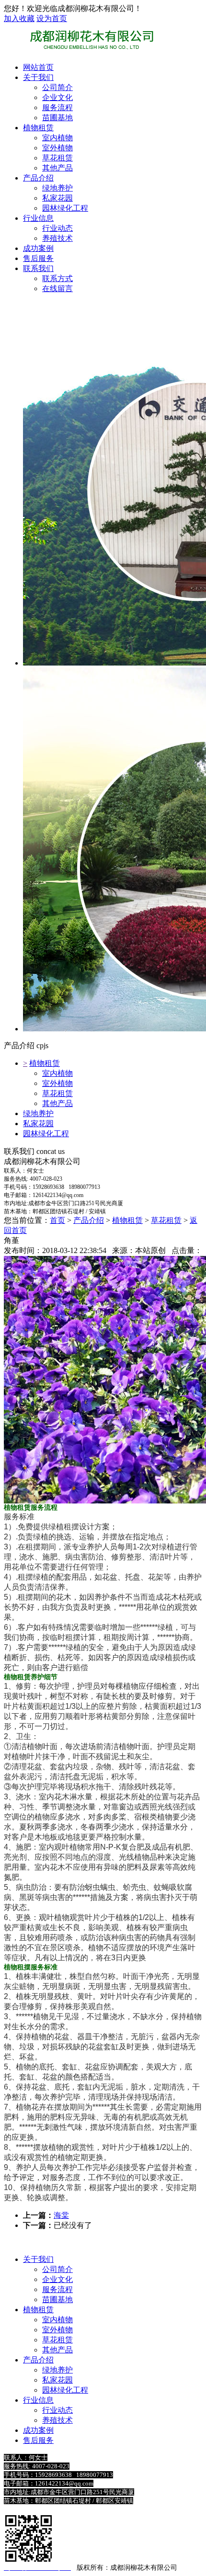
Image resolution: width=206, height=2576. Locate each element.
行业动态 (57, 2410)
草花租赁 (57, 1093)
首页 (57, 1220)
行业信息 (38, 218)
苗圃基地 (57, 2299)
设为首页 (52, 18)
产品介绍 (38, 178)
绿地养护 (38, 1113)
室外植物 (57, 1083)
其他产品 (57, 1103)
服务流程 (57, 2289)
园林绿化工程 (46, 1134)
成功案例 (38, 248)
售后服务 (38, 258)
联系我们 (38, 268)
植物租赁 (38, 128)
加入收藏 (19, 18)
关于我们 (38, 77)
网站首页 (38, 67)
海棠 (61, 2215)
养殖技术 (57, 2420)
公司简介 (57, 2269)
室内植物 (57, 1073)
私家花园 (38, 1124)
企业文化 (57, 2279)
